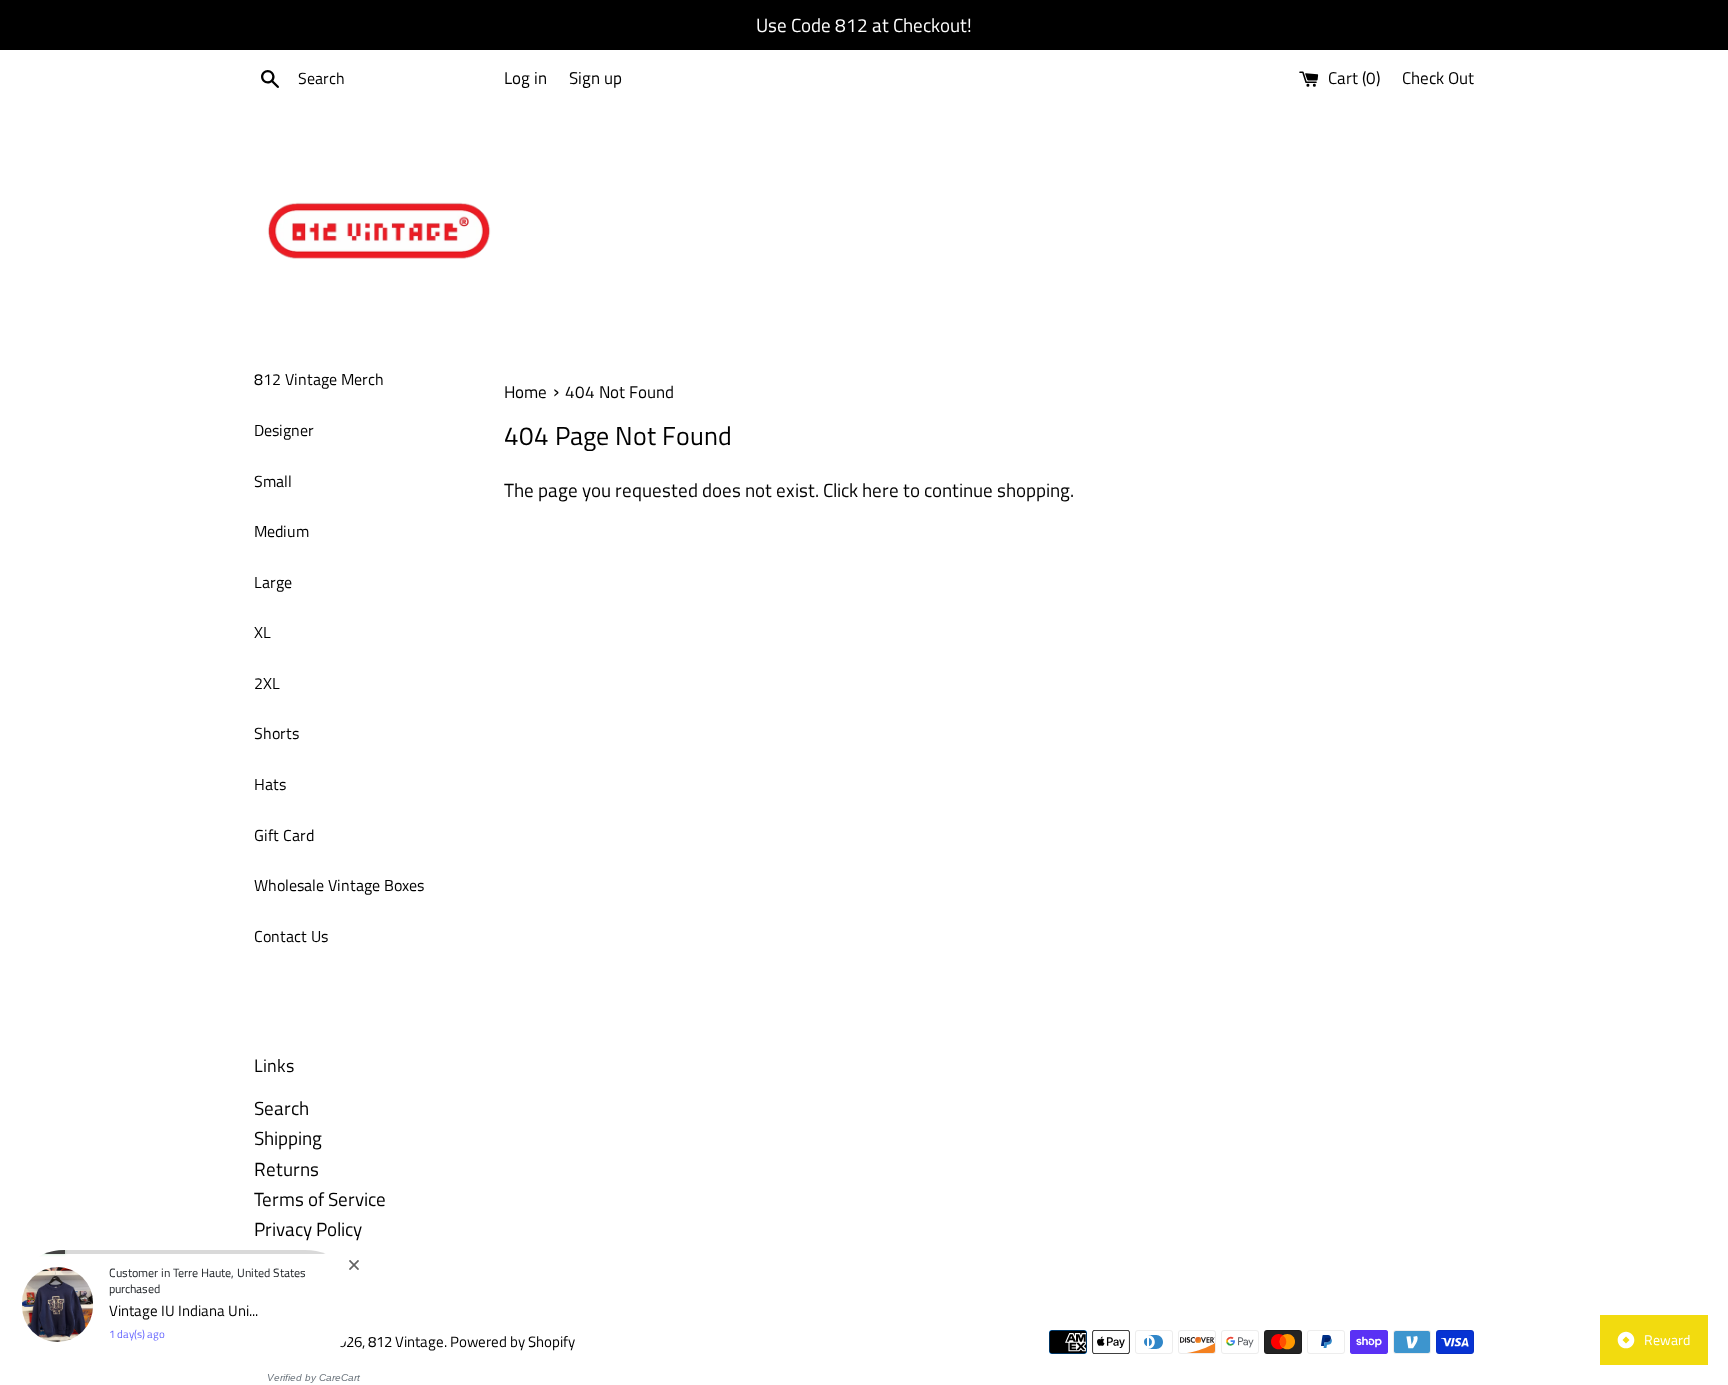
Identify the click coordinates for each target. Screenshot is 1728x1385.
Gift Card (284, 835)
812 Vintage (406, 1341)
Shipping (288, 1137)
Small (273, 481)
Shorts (276, 733)
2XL (267, 683)
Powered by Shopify (512, 1341)
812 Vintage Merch (319, 379)
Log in (525, 78)
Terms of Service (320, 1198)
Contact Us (291, 936)
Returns (286, 1168)
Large (273, 582)
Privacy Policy (308, 1228)
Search (281, 1107)
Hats (270, 784)
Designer (284, 430)
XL (262, 632)
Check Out (1438, 78)
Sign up (595, 78)
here (880, 489)
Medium (281, 531)
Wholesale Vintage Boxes (339, 885)
